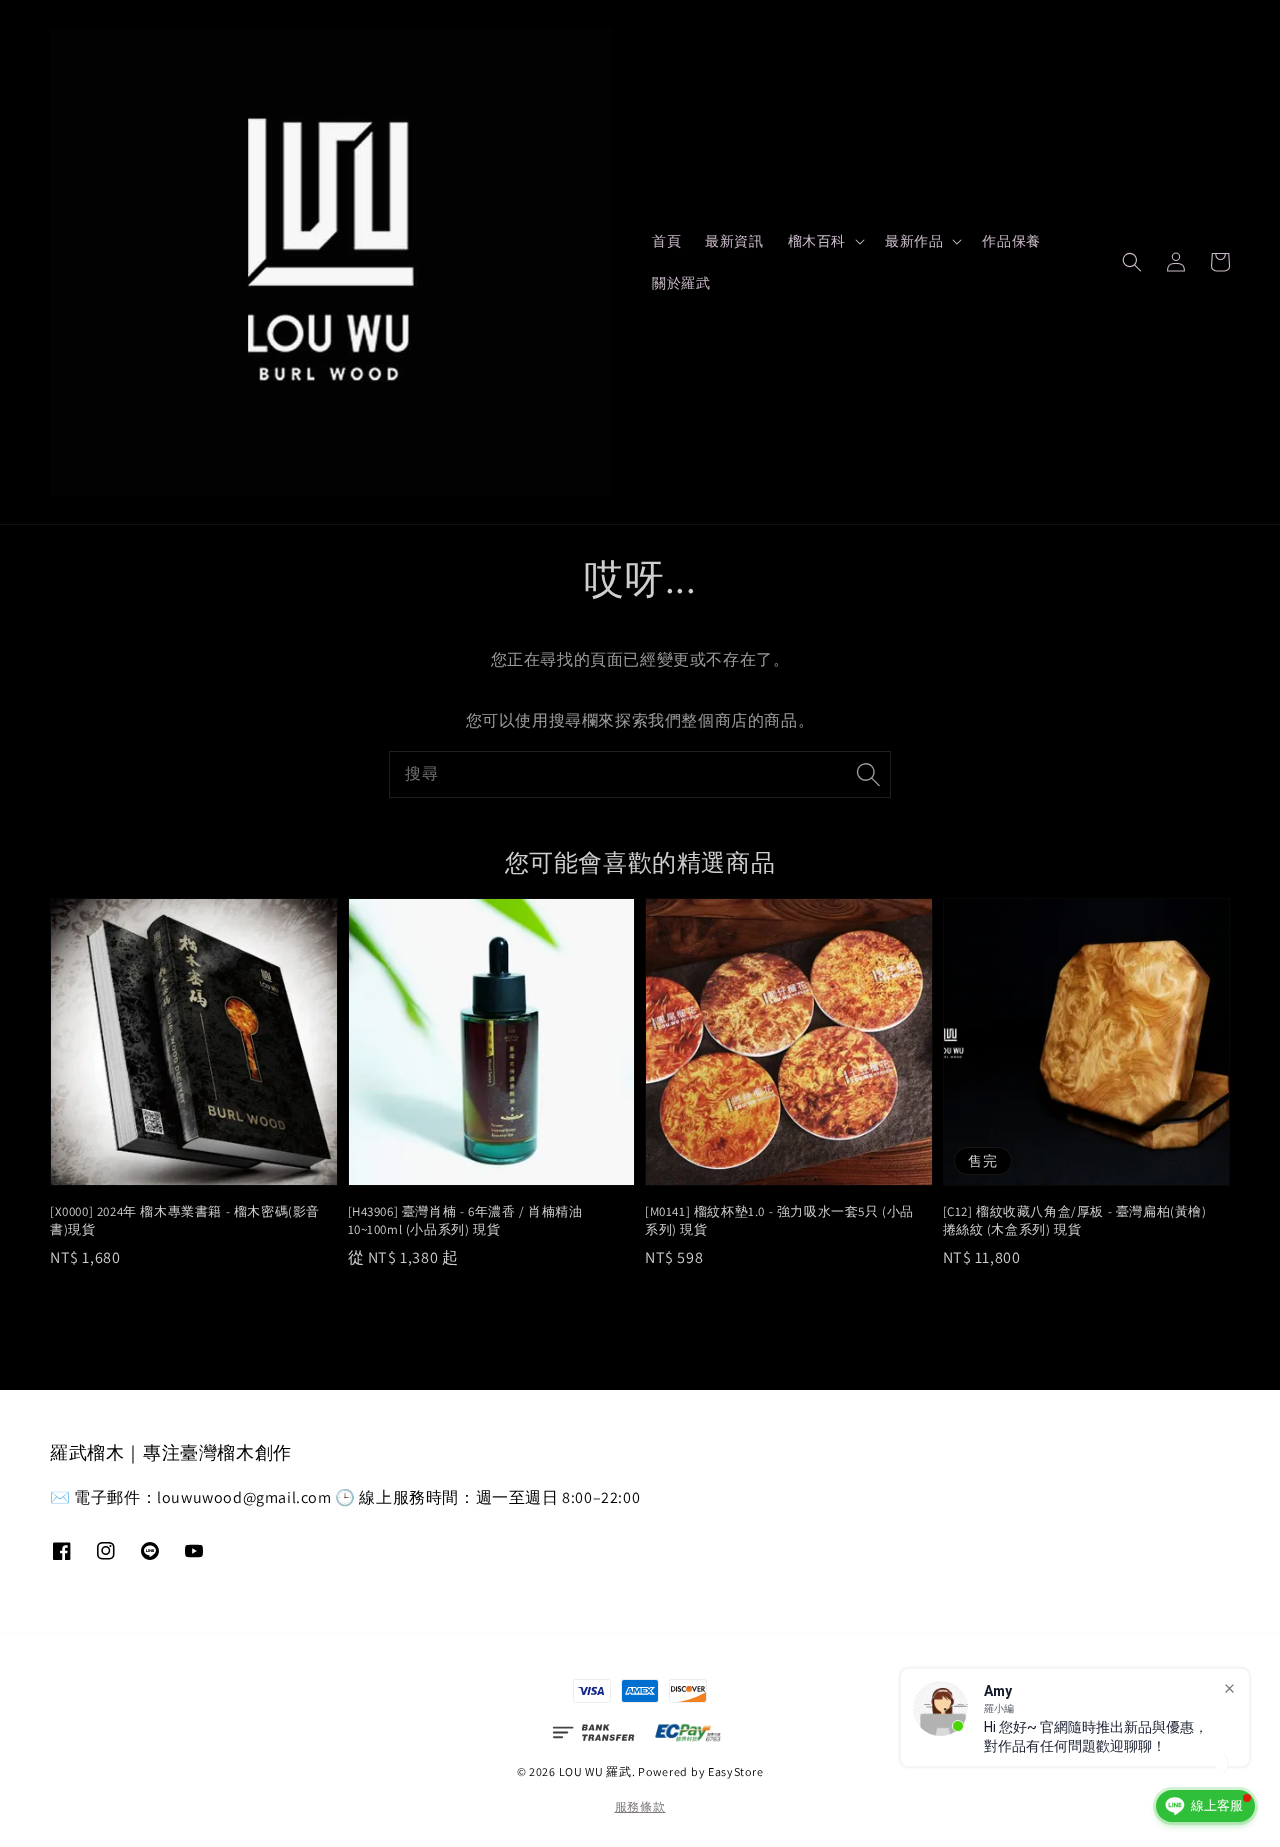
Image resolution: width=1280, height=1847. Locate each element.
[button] (1132, 262)
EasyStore (735, 1771)
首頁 (666, 241)
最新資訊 (734, 241)
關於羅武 (681, 283)
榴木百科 (817, 241)
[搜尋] (868, 774)
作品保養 (1011, 241)
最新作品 (914, 241)
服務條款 (640, 1806)
